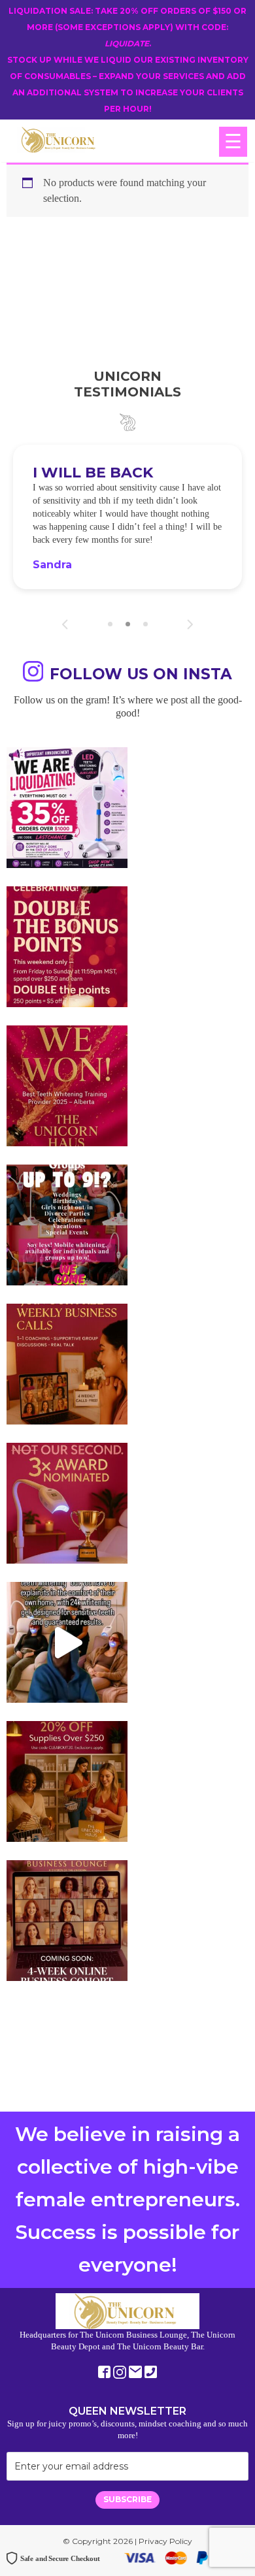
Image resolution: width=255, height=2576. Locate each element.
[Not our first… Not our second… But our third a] (67, 1503)
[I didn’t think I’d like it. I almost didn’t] (67, 1921)
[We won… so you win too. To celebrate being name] (67, 947)
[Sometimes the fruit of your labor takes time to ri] (67, 1086)
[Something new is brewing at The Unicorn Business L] (67, 1364)
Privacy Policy (165, 2541)
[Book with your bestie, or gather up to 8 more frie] (67, 1642)
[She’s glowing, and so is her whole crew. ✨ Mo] (67, 1225)
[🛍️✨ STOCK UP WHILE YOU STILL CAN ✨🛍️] (67, 1781)
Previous (65, 624)
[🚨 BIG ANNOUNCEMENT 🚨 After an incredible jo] (67, 808)
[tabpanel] (127, 517)
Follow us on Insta (141, 674)
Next (190, 624)
